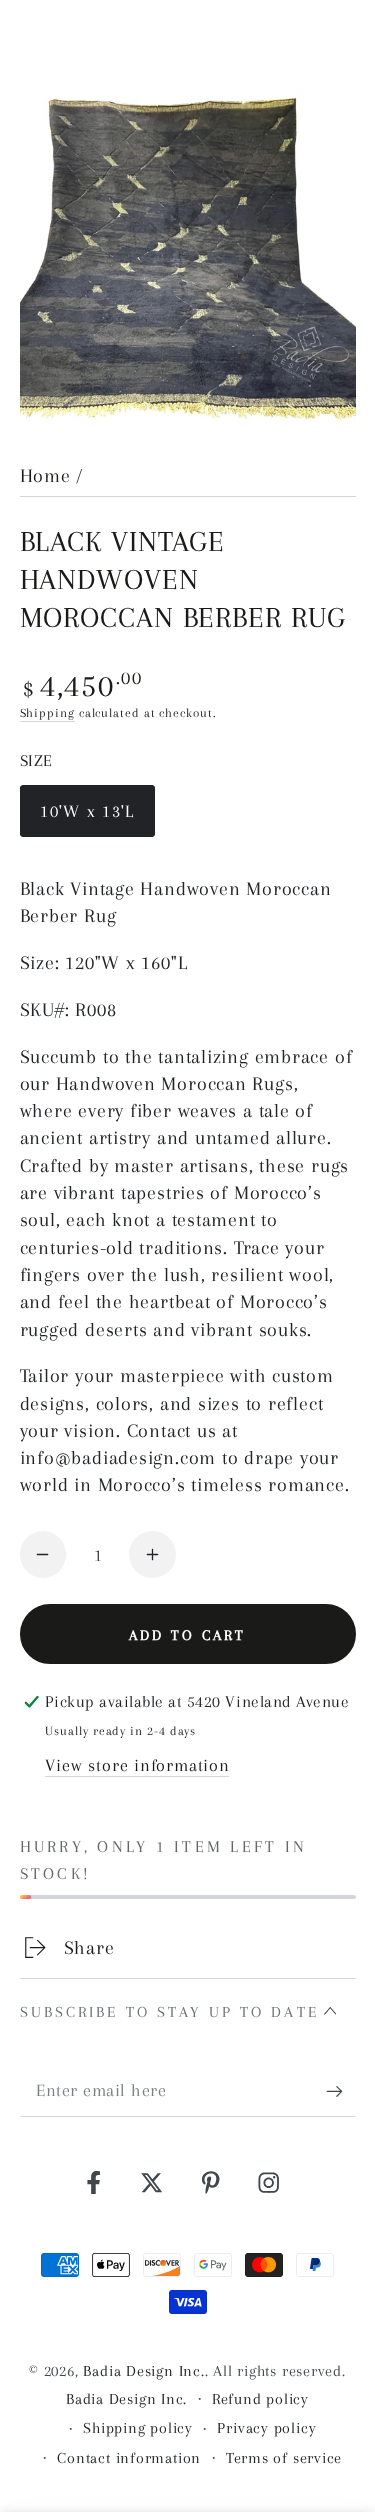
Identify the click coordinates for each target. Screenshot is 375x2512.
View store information (137, 1765)
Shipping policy (138, 2428)
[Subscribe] (341, 2091)
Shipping (47, 713)
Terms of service (284, 2458)
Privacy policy (266, 2428)
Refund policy (260, 2399)
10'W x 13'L (87, 819)
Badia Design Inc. (143, 2371)
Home (45, 475)
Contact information (129, 2458)
